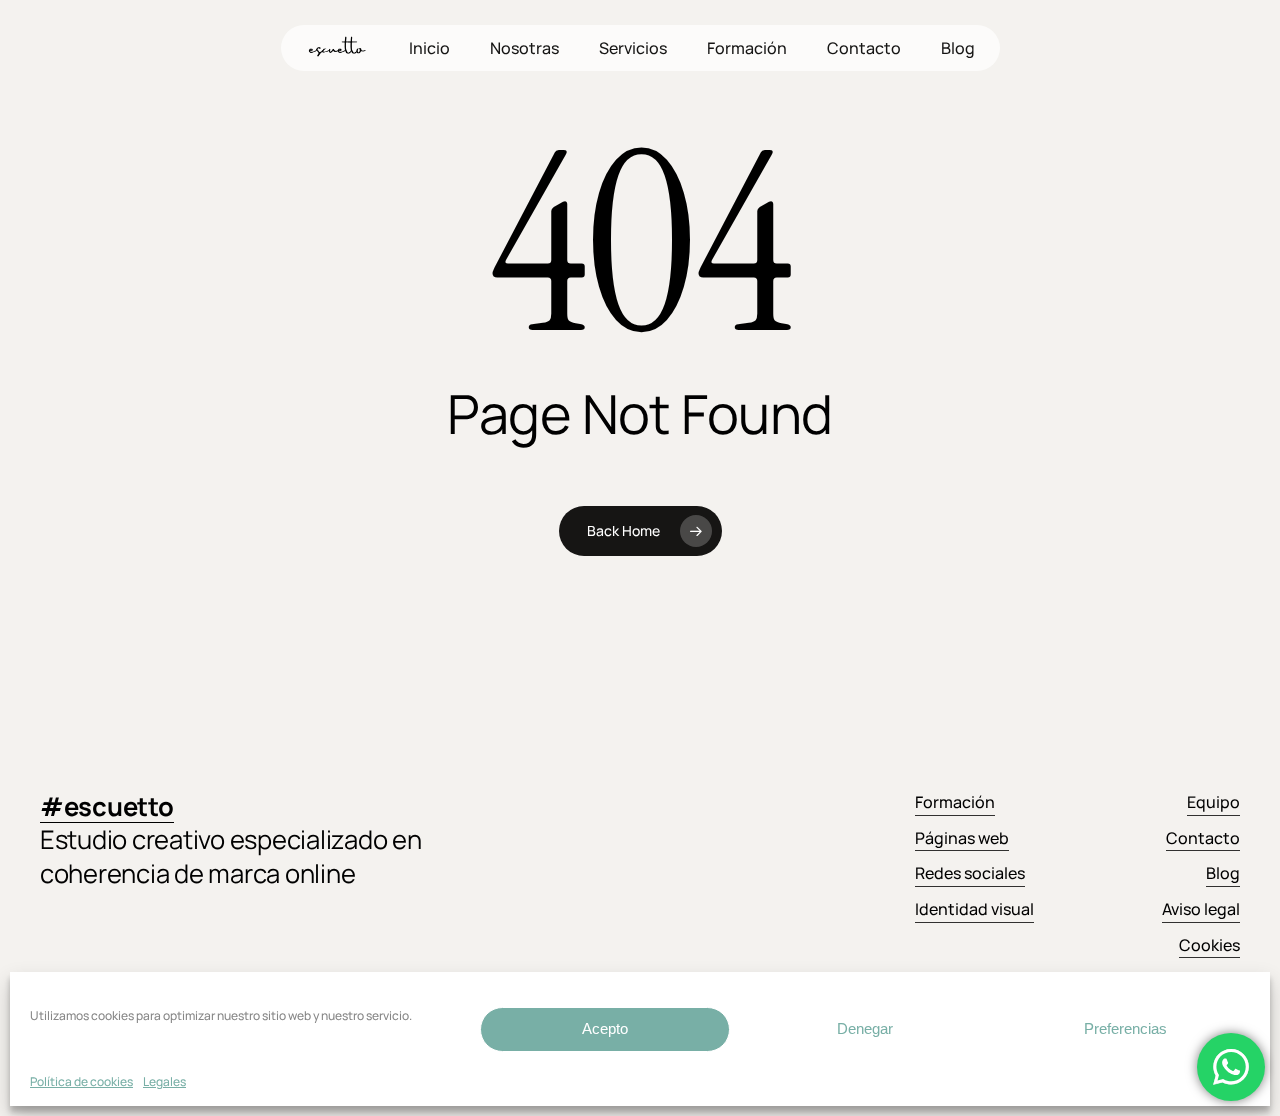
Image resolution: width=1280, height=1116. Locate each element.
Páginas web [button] (962, 838)
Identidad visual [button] (974, 909)
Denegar (865, 1028)
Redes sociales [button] (970, 873)
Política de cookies (81, 1081)
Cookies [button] (1209, 945)
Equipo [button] (1213, 802)
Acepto (605, 1028)
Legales (164, 1081)
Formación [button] (955, 802)
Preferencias (1125, 1028)
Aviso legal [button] (1201, 909)
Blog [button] (1223, 873)
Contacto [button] (1203, 838)
